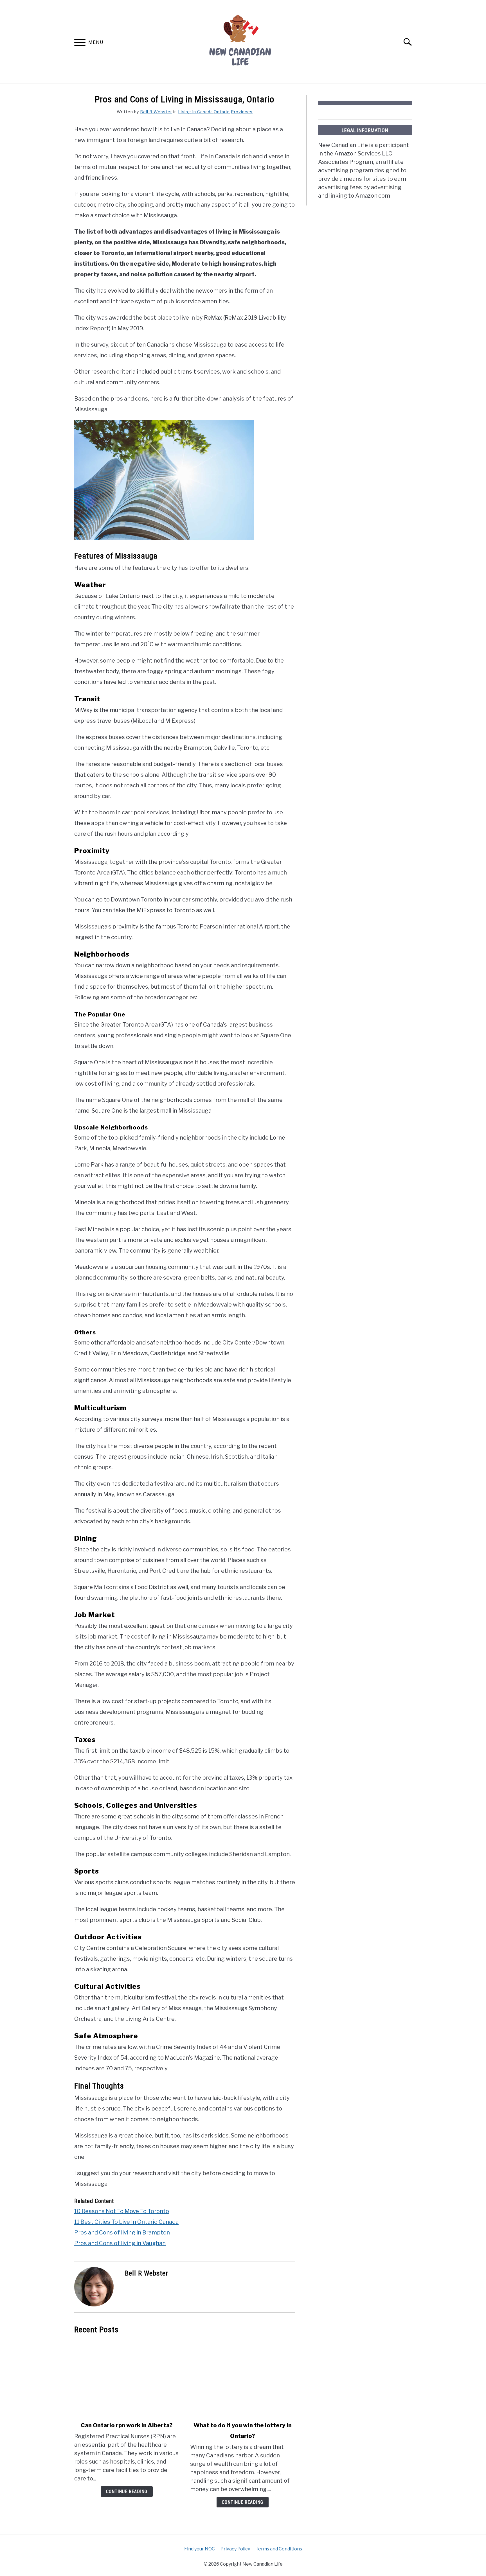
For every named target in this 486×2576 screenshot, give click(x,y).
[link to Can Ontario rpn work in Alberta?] (127, 2378)
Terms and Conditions (279, 2549)
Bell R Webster (156, 112)
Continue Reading (127, 2492)
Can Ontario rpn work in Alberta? (127, 2425)
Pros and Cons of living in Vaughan (120, 2243)
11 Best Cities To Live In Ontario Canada (126, 2222)
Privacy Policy (235, 2549)
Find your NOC (200, 2549)
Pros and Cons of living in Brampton (122, 2232)
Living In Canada (195, 112)
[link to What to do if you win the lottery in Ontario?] (242, 2378)
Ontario (222, 112)
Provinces (242, 112)
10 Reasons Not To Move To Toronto (122, 2211)
